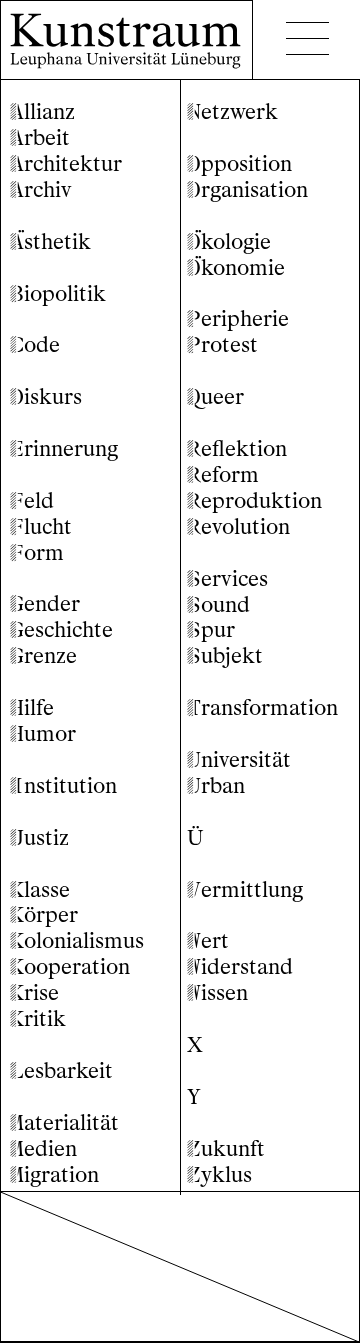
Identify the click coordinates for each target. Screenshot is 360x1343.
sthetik (50, 241)
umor (43, 733)
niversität (239, 759)
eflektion (237, 448)
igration (54, 1174)
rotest (222, 344)
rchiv (41, 189)
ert (208, 940)
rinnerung (64, 448)
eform (223, 474)
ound (218, 604)
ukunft (226, 1148)
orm (37, 552)
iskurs (46, 396)
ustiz (39, 837)
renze (43, 655)
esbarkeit (61, 1070)
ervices (227, 578)
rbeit (40, 137)
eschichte (61, 629)
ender (45, 603)
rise (34, 992)
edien (43, 1148)
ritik (38, 1018)
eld (32, 500)
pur (211, 629)
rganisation (247, 189)
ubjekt (225, 655)
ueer (215, 396)
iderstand (240, 966)
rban (216, 785)
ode (35, 344)
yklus (219, 1174)
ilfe (32, 707)
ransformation (262, 707)
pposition (239, 163)
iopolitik (58, 293)
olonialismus (77, 940)
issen (217, 992)
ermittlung (245, 889)
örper (44, 914)
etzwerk (232, 111)
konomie (236, 267)
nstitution (63, 785)
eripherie (238, 318)
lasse (40, 889)
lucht (41, 526)
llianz (42, 111)
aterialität (64, 1122)
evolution (238, 526)
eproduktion (254, 500)
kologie (229, 241)
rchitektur (66, 163)
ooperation (70, 966)
